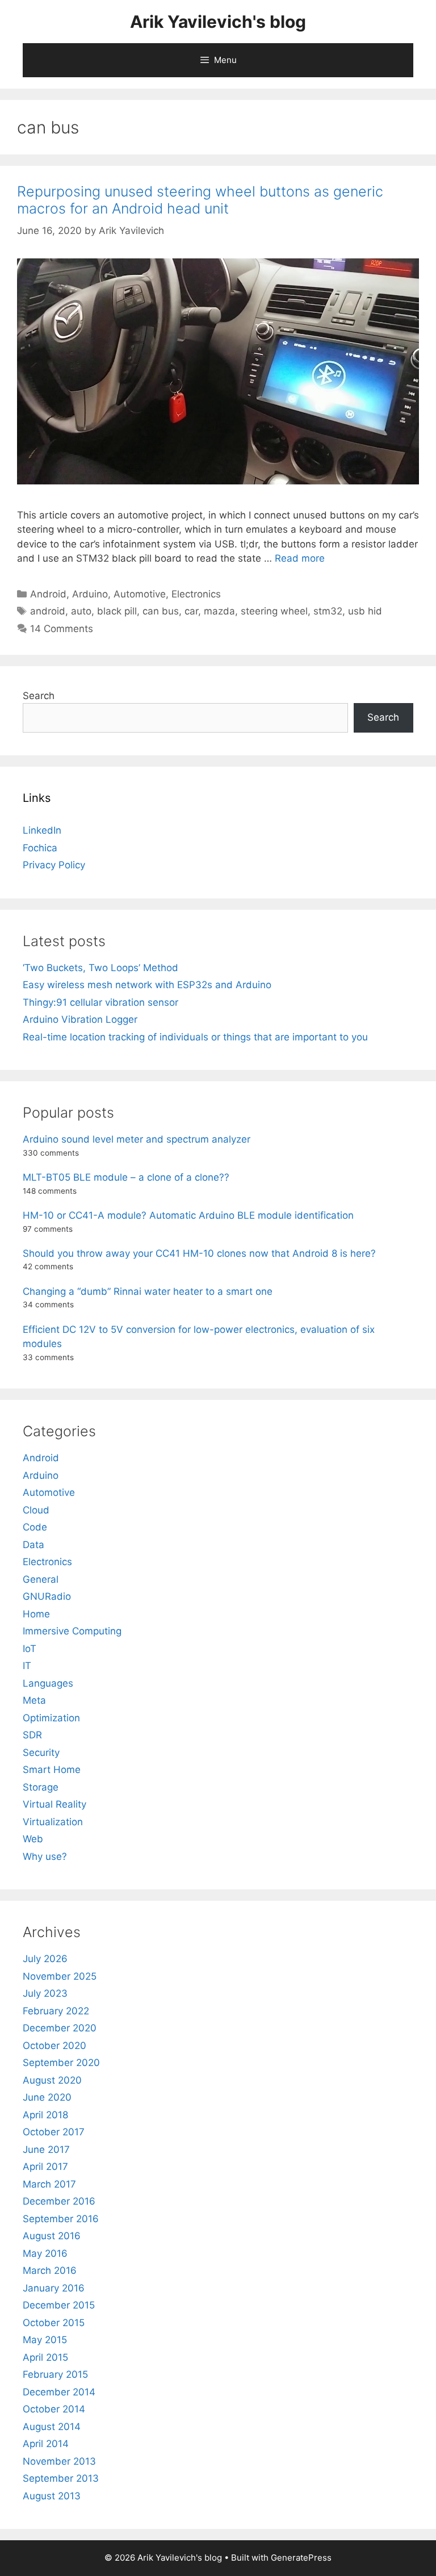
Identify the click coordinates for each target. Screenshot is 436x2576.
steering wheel (274, 611)
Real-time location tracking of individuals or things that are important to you (195, 1037)
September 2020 (61, 2063)
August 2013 (52, 2496)
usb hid (365, 611)
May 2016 (45, 2253)
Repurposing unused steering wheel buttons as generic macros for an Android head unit (200, 200)
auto (81, 611)
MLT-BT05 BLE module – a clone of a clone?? (126, 1177)
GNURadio (47, 1596)
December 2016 (59, 2201)
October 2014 (54, 2409)
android (48, 611)
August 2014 (52, 2427)
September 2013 (61, 2478)
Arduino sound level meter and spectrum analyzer (137, 1139)
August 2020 (52, 2080)
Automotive (140, 594)
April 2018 (45, 2115)
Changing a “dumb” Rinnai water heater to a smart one (148, 1291)
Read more (300, 558)
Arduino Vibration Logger (80, 1019)
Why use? (45, 1856)
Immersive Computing (72, 1631)
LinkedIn (42, 830)
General (41, 1579)
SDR (32, 1735)
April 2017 (45, 2167)
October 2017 (54, 2132)
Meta (34, 1700)
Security (41, 1753)
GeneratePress (301, 2558)
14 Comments (62, 629)
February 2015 (55, 2374)
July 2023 (45, 1993)
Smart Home (52, 1770)
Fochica (40, 848)
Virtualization (53, 1822)
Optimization (51, 1718)
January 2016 (54, 2288)
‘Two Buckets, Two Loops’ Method (100, 968)
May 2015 (45, 2340)
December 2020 (60, 2028)
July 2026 (45, 1959)
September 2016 (61, 2219)
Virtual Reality (54, 1804)
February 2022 (56, 2011)
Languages (48, 1683)
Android (48, 594)
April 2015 (45, 2357)
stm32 (328, 611)
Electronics (196, 594)
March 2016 (50, 2270)
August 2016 (52, 2236)
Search (39, 696)
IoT (30, 1649)
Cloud (36, 1510)
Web (33, 1839)
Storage (41, 1787)
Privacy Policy (54, 865)
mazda (219, 611)
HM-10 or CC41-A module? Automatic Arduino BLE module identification (188, 1215)
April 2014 (46, 2444)
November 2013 (59, 2461)
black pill (117, 611)
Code (35, 1527)
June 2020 (47, 2097)
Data (33, 1545)
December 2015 (59, 2305)
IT (27, 1666)
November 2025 (60, 1976)
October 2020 (54, 2046)
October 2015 (54, 2323)
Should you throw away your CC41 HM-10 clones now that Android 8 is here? (199, 1253)
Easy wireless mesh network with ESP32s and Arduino (147, 985)
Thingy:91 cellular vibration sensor (100, 1002)
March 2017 (49, 2184)
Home (36, 1614)
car (191, 611)
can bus (161, 611)
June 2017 (46, 2150)
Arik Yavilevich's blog (218, 22)
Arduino (90, 594)
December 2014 (59, 2392)
